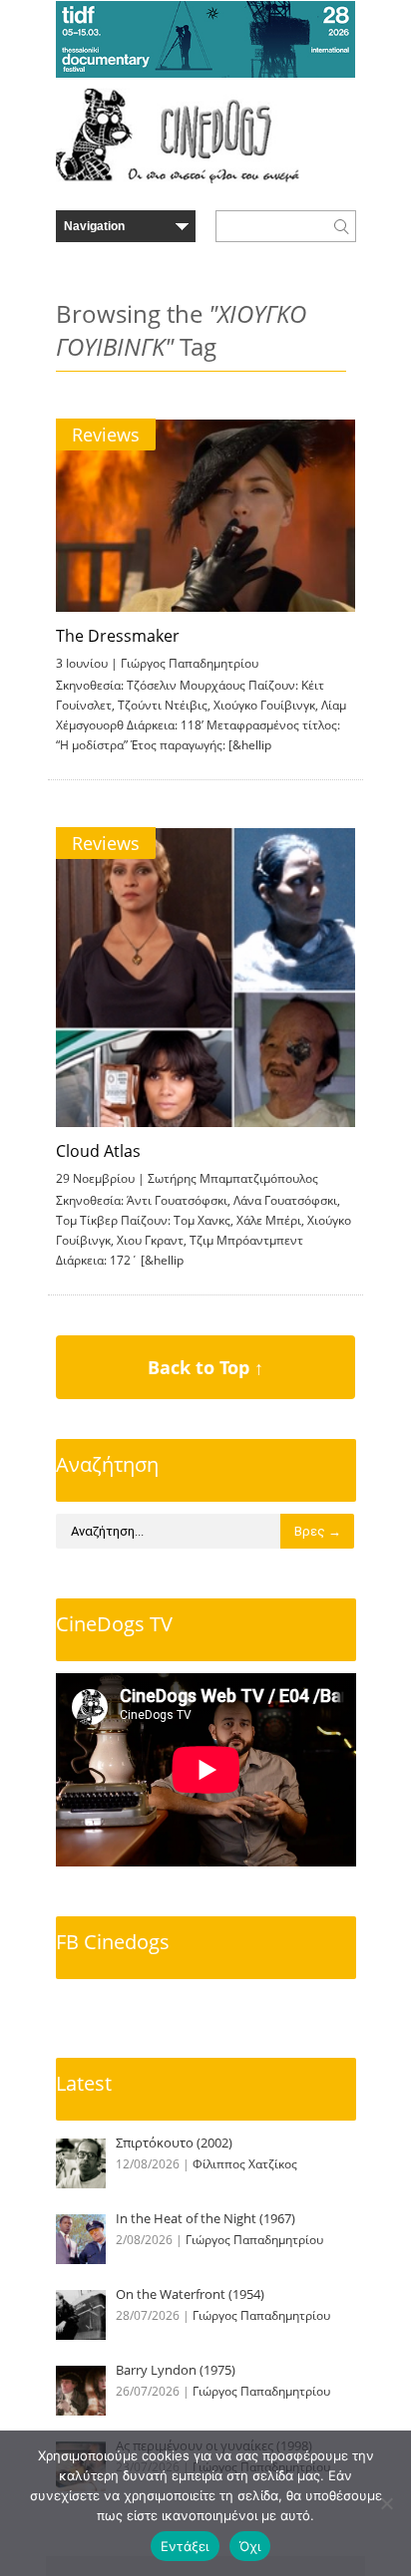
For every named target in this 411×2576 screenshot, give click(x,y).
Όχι (250, 2546)
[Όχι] (386, 2503)
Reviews (106, 434)
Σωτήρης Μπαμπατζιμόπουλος (233, 1178)
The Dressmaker (118, 636)
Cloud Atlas (98, 1151)
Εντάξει (185, 2546)
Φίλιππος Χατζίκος (245, 2164)
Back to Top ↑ (205, 1367)
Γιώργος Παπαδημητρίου (190, 663)
